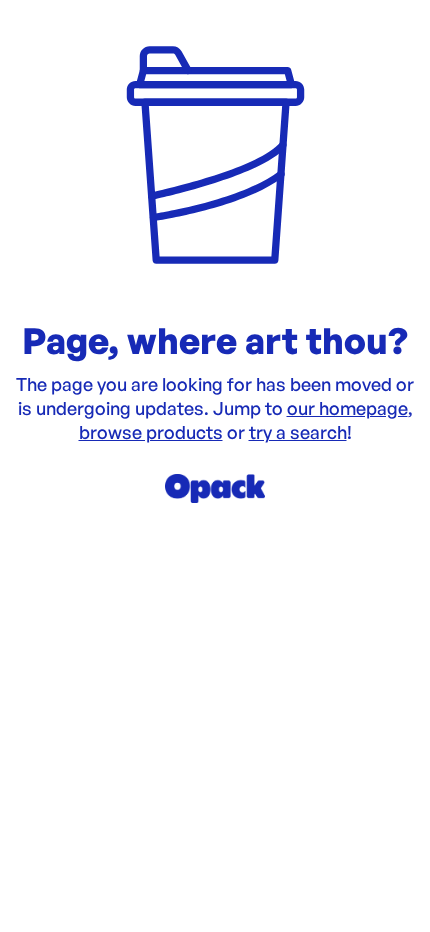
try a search (298, 432)
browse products (151, 432)
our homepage (347, 408)
